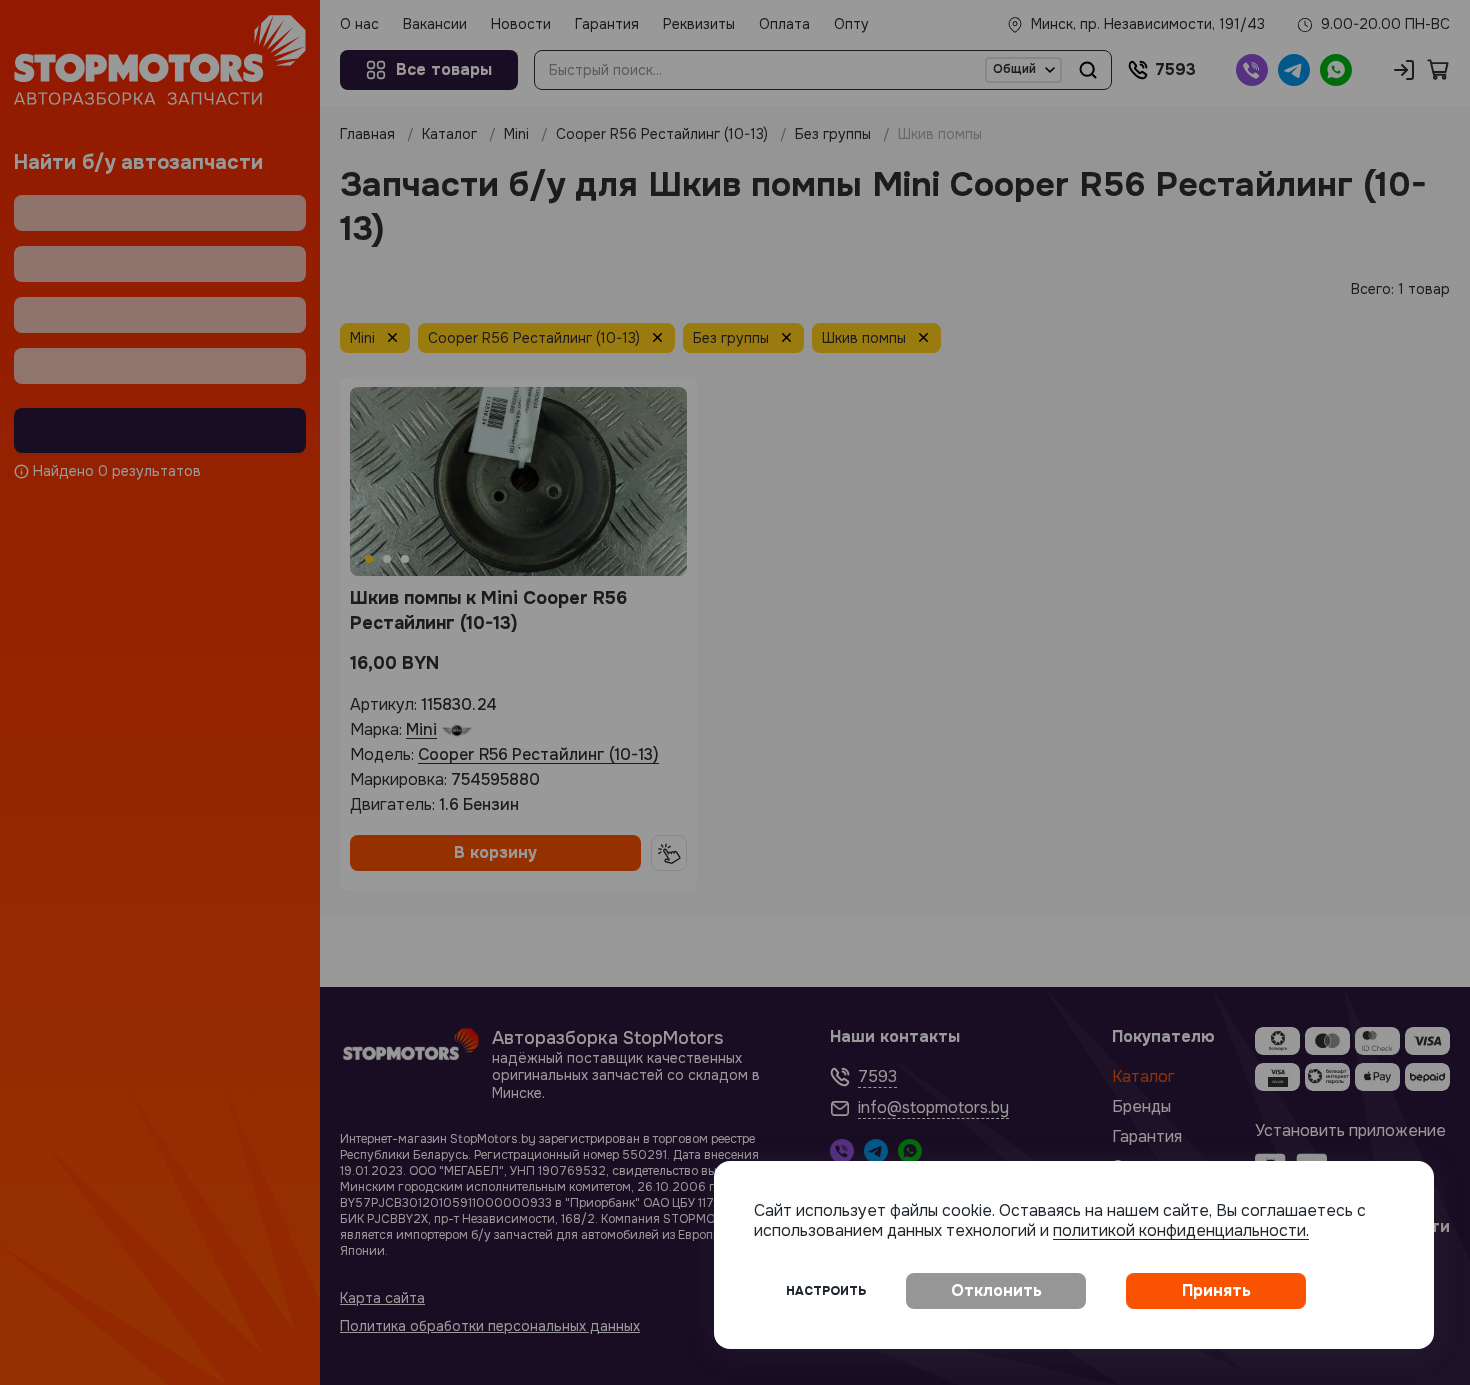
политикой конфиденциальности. (1181, 1230)
